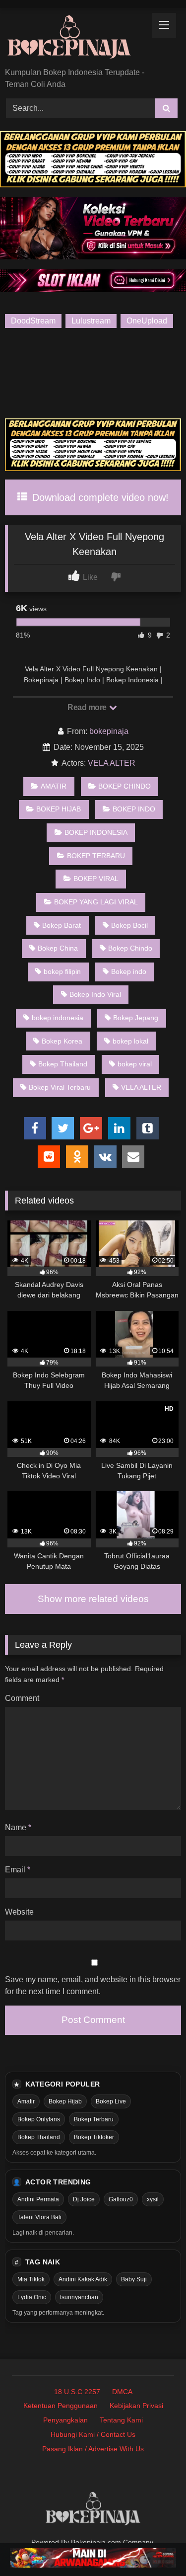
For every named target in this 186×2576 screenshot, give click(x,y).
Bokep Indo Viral (95, 994)
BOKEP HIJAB (59, 809)
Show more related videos (93, 1599)
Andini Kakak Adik (83, 2279)
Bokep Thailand (63, 1064)
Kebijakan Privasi (136, 2406)
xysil (153, 2199)
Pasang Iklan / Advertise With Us (93, 2449)
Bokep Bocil (129, 925)
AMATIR (54, 786)
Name (18, 1827)
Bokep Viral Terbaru (60, 1087)
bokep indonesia (58, 1018)
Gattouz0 (121, 2199)
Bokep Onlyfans (39, 2119)
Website (19, 1912)
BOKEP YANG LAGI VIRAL (96, 902)
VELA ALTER (112, 763)
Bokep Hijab (65, 2101)
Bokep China (58, 948)
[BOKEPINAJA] (76, 39)
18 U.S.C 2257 (77, 2392)
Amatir (26, 2101)
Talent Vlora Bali (39, 2217)
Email (18, 1870)
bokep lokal (130, 1041)
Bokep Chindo (130, 948)
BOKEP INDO (134, 809)
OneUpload (147, 321)
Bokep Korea (62, 1041)
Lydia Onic (32, 2297)
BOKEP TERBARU (96, 856)
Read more (88, 707)
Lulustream (91, 321)
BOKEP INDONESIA (96, 832)
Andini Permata (38, 2199)
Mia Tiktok (31, 2279)
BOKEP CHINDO (124, 786)
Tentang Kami (121, 2420)
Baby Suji (134, 2279)
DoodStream (33, 321)
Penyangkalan (65, 2420)
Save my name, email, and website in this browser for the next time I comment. (93, 1985)
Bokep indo (129, 971)
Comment (22, 1698)
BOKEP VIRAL (96, 879)
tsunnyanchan (79, 2297)
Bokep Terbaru (94, 2119)
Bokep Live (111, 2101)
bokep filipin (62, 971)
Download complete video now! (99, 497)
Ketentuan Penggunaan (61, 2406)
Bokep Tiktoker (94, 2137)
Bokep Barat (62, 925)
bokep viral (135, 1064)
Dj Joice (84, 2199)
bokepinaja (109, 731)
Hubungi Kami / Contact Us (93, 2434)
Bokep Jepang (136, 1018)
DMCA (122, 2392)
